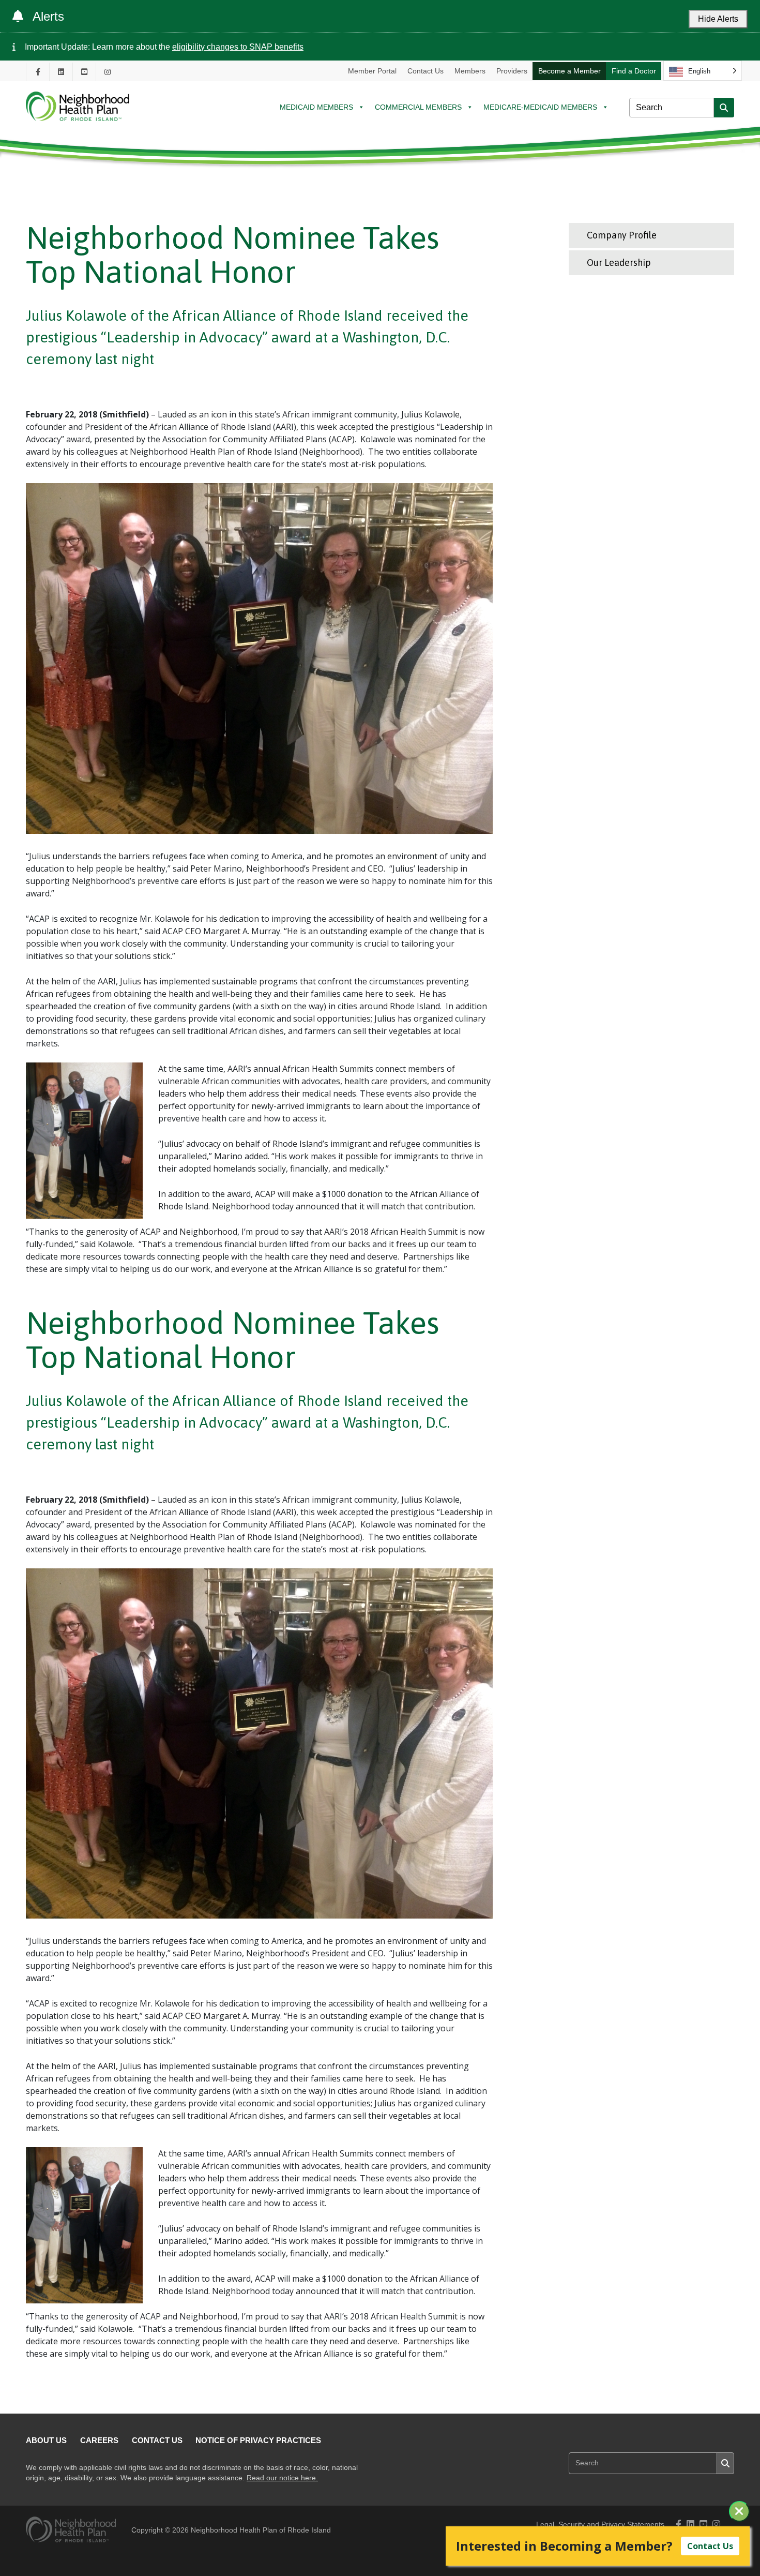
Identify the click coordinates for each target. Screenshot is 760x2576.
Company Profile (622, 235)
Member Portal (372, 71)
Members (470, 71)
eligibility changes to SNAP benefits (238, 47)
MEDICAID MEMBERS (316, 107)
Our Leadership (619, 263)
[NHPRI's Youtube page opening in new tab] (84, 72)
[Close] (739, 2511)
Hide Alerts (718, 19)
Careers (99, 2440)
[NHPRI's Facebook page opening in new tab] (38, 72)
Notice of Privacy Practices (258, 2440)
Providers (512, 71)
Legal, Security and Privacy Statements (600, 2525)
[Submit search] (724, 108)
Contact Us (425, 71)
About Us (46, 2440)
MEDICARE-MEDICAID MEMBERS (540, 107)
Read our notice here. (282, 2478)
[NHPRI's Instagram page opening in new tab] (108, 72)
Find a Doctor (634, 71)
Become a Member (569, 71)
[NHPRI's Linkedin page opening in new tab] (61, 72)
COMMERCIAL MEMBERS (418, 107)
